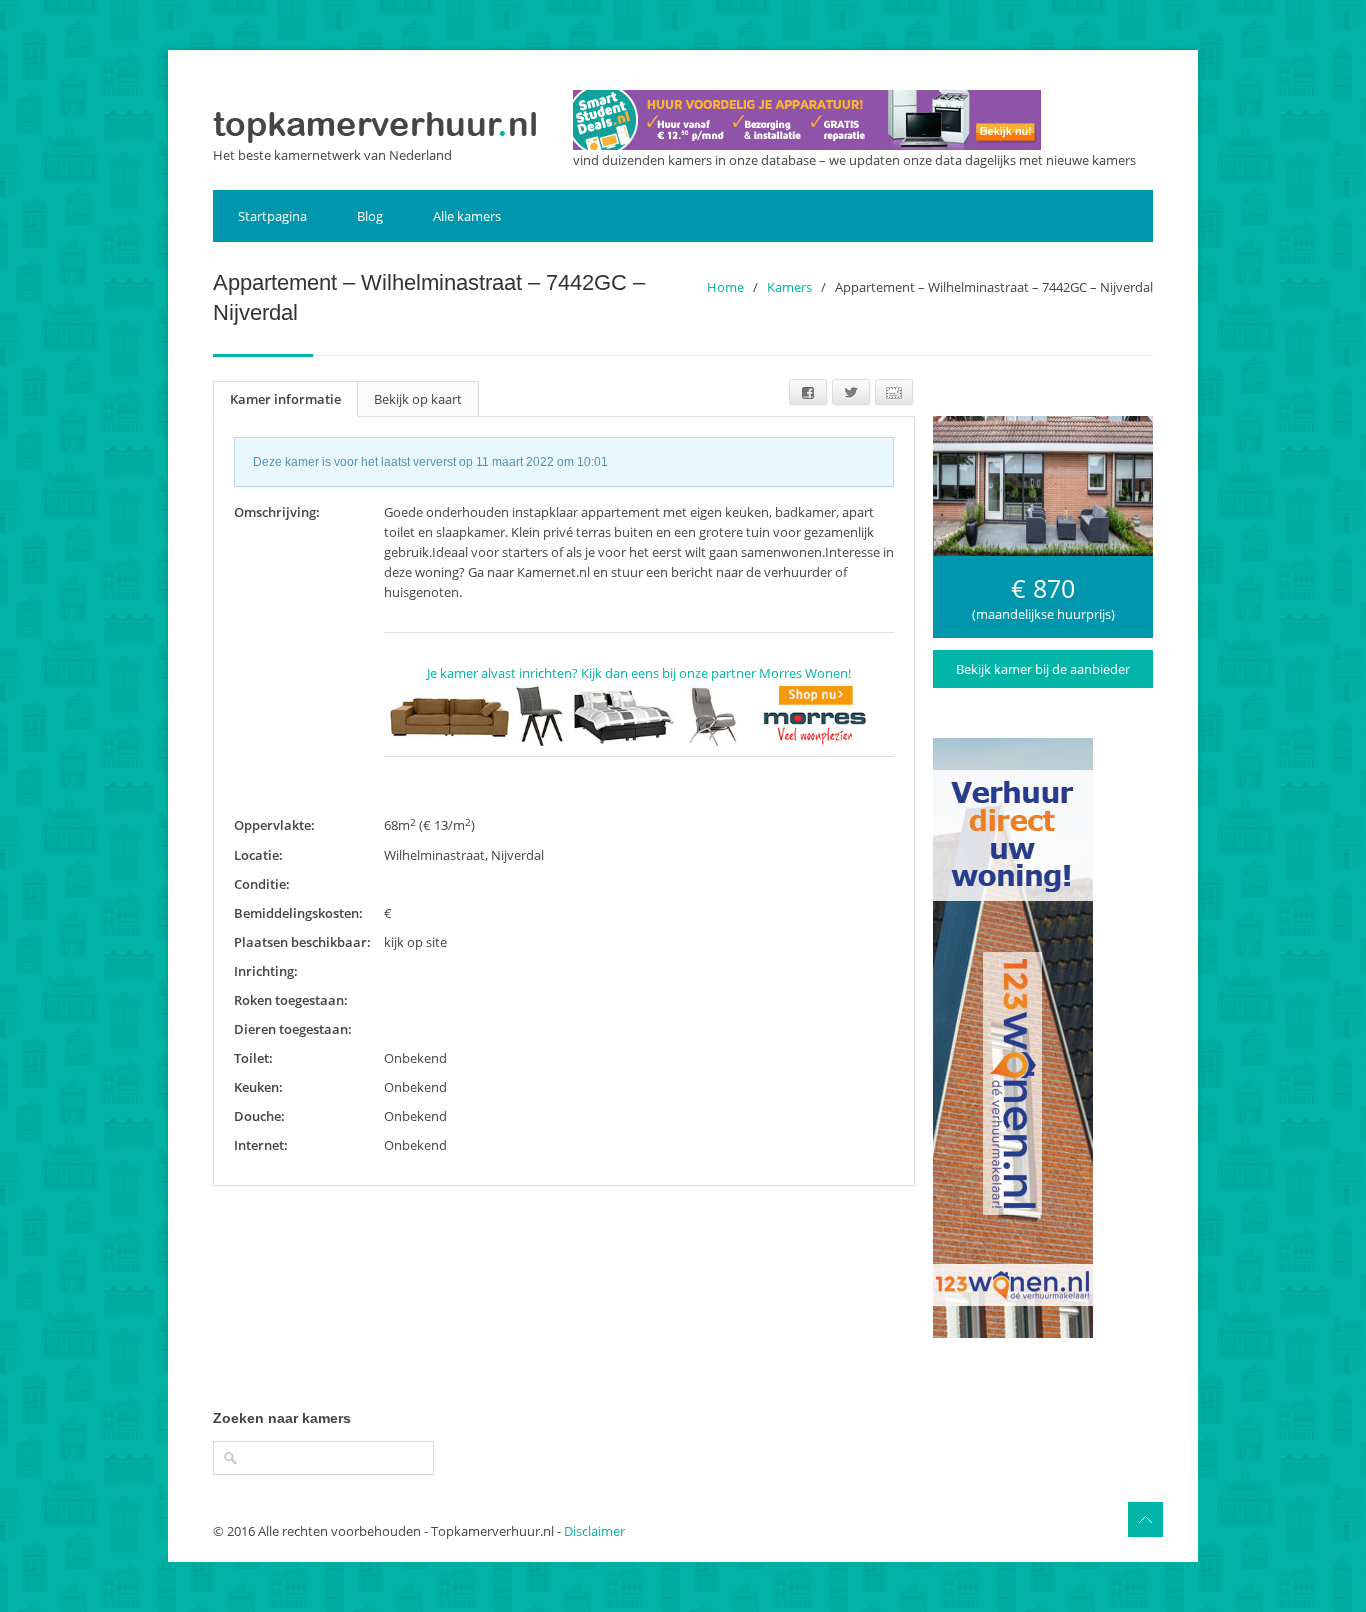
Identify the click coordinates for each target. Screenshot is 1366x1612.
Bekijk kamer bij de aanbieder (1043, 669)
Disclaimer (594, 1531)
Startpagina (272, 216)
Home (725, 287)
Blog (370, 216)
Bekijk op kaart (418, 399)
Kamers (789, 287)
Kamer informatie (285, 399)
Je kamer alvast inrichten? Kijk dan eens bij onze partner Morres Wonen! (639, 673)
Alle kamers (467, 216)
